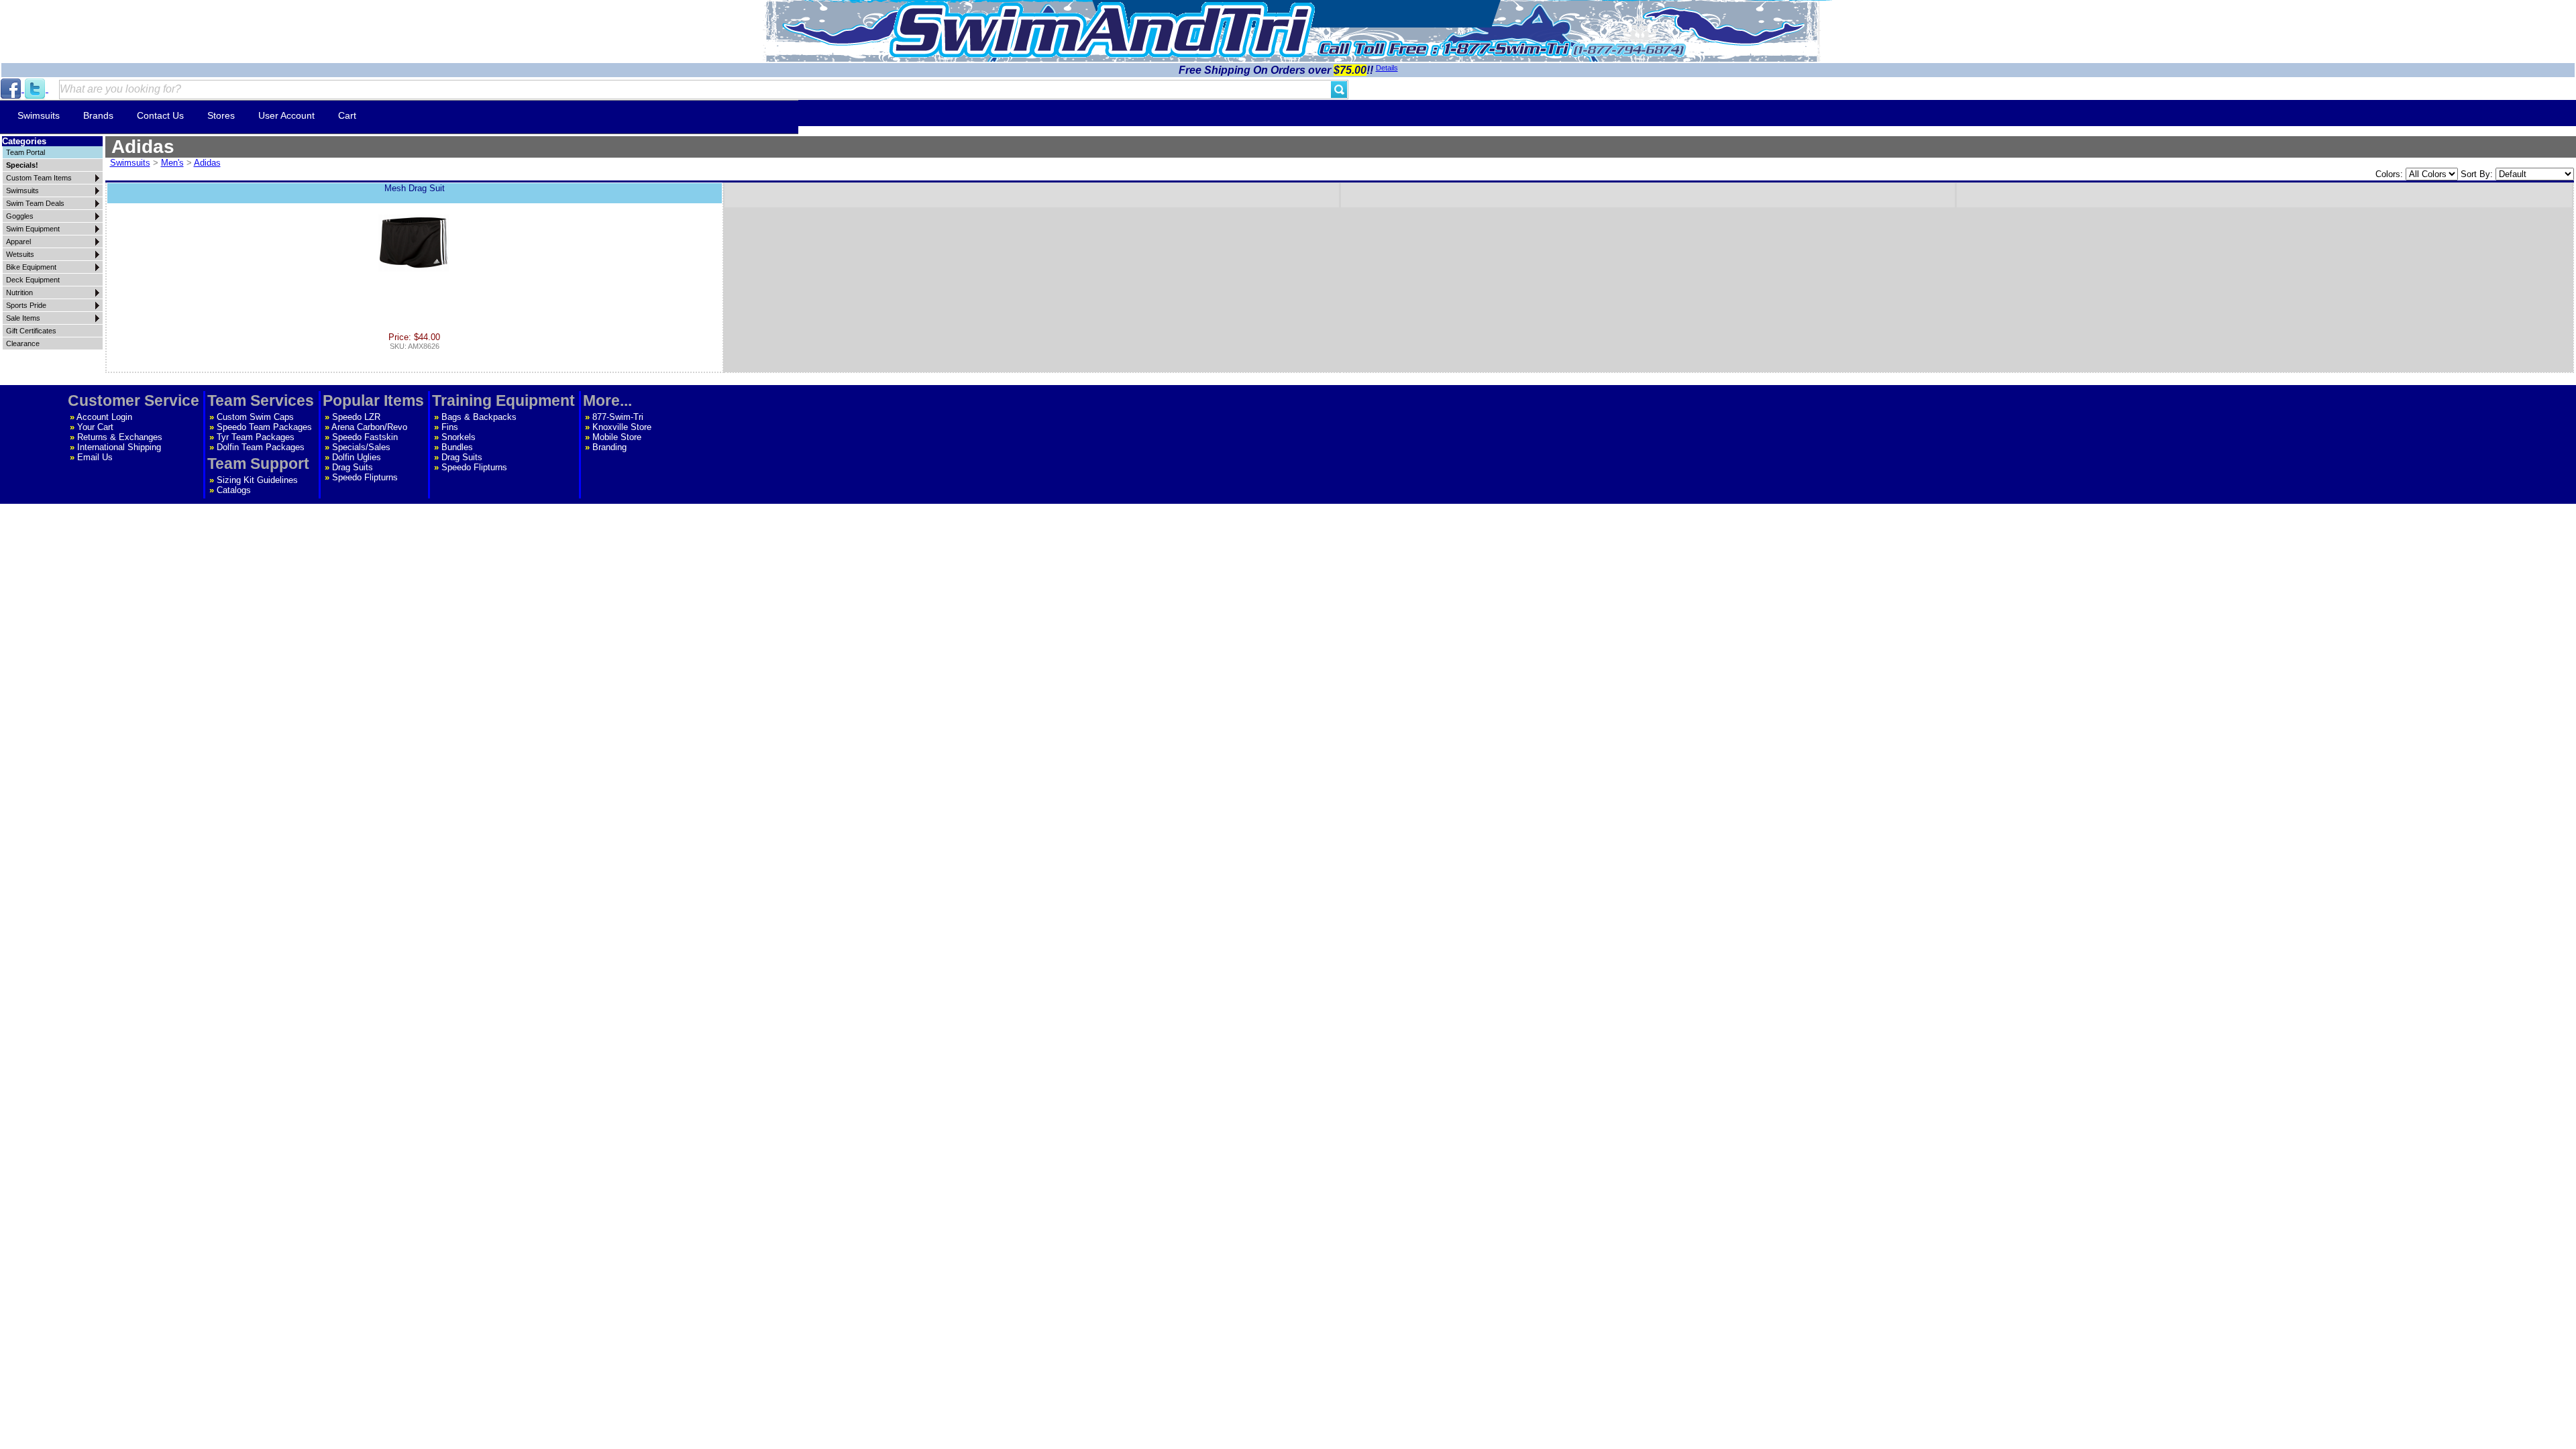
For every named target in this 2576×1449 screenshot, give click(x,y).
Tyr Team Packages (256, 437)
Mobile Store (617, 437)
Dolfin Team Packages (261, 447)
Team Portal (25, 152)
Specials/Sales (361, 447)
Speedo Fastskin (365, 437)
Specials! (22, 165)
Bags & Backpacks (479, 417)
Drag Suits (353, 467)
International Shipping (119, 447)
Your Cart (95, 427)
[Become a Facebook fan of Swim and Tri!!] (12, 89)
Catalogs (234, 490)
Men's (172, 163)
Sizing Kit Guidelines (257, 480)
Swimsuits (39, 115)
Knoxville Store (622, 427)
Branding (609, 447)
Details (1387, 68)
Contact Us (160, 115)
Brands (98, 115)
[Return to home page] (1102, 30)
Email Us (95, 457)
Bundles (457, 447)
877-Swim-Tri (618, 417)
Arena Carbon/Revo (369, 427)
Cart (347, 115)
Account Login (104, 417)
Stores (221, 115)
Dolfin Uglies (357, 457)
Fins (450, 427)
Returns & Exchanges (120, 437)
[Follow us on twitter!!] (36, 89)
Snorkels (459, 437)
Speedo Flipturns (365, 477)
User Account (286, 115)
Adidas (207, 163)
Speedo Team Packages (264, 427)
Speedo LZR (356, 417)
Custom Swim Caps (255, 417)
